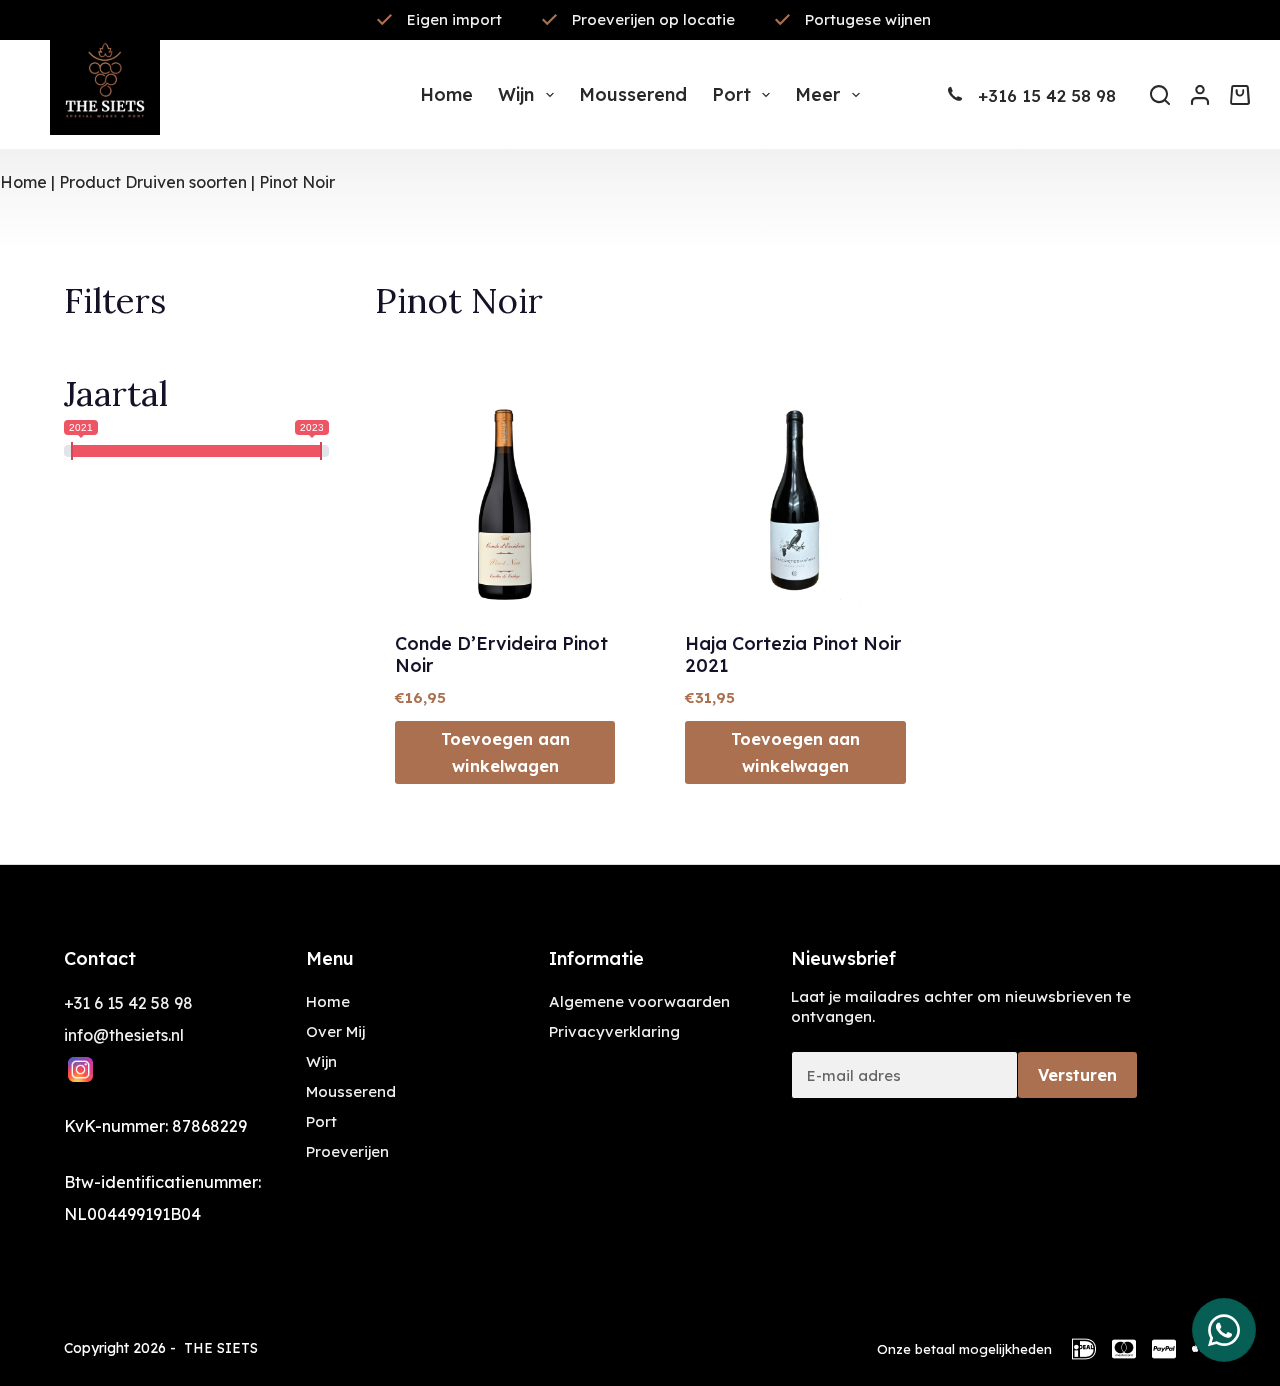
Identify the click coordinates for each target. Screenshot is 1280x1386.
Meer (817, 94)
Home (446, 94)
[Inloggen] (1200, 95)
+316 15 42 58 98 (1047, 95)
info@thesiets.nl (124, 1035)
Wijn (516, 94)
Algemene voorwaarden (639, 1001)
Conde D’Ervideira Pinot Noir (501, 654)
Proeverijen (347, 1151)
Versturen (1077, 1075)
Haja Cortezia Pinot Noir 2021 (793, 654)
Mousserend (633, 94)
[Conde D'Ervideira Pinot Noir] (505, 498)
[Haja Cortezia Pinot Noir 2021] (795, 498)
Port (731, 94)
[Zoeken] (1160, 95)
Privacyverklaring (614, 1031)
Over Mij (335, 1031)
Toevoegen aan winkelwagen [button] (505, 752)
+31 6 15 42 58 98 (128, 1003)
